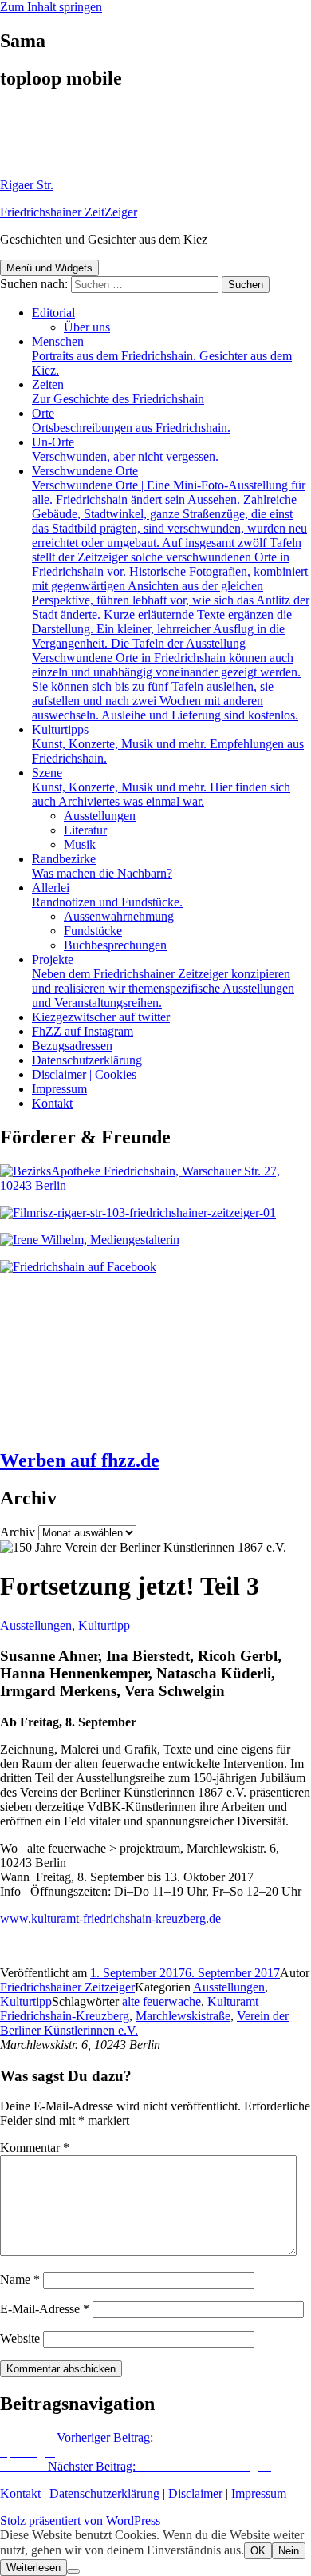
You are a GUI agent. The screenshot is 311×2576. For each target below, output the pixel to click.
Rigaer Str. (27, 185)
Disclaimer (195, 2493)
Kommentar (35, 2148)
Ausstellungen (100, 816)
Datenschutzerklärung (87, 1060)
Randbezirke (102, 866)
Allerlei (107, 895)
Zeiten (118, 392)
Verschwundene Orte (171, 593)
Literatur (85, 830)
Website (20, 2338)
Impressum (59, 1089)
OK (258, 2551)
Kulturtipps (168, 744)
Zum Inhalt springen (51, 7)
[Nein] (73, 2571)
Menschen (162, 356)
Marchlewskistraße (183, 2016)
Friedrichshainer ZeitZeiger (69, 212)
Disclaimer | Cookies (84, 1074)
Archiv (18, 1532)
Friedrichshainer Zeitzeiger (67, 1987)
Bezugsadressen (72, 1046)
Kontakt (52, 1103)
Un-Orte (125, 449)
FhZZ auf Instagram (83, 1031)
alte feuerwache (161, 2001)
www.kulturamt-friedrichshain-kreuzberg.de (110, 1918)
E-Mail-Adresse (45, 2309)
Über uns (87, 327)
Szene (161, 787)
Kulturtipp (104, 1625)
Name (20, 2279)
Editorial (53, 313)
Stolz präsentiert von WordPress (80, 2521)
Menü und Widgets (49, 268)
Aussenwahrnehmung (119, 916)
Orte (131, 420)
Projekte (163, 981)
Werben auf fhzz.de (80, 1460)
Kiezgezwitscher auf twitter (101, 1017)
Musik (80, 844)
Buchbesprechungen (115, 945)
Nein (289, 2551)
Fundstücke (93, 931)
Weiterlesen (33, 2568)
